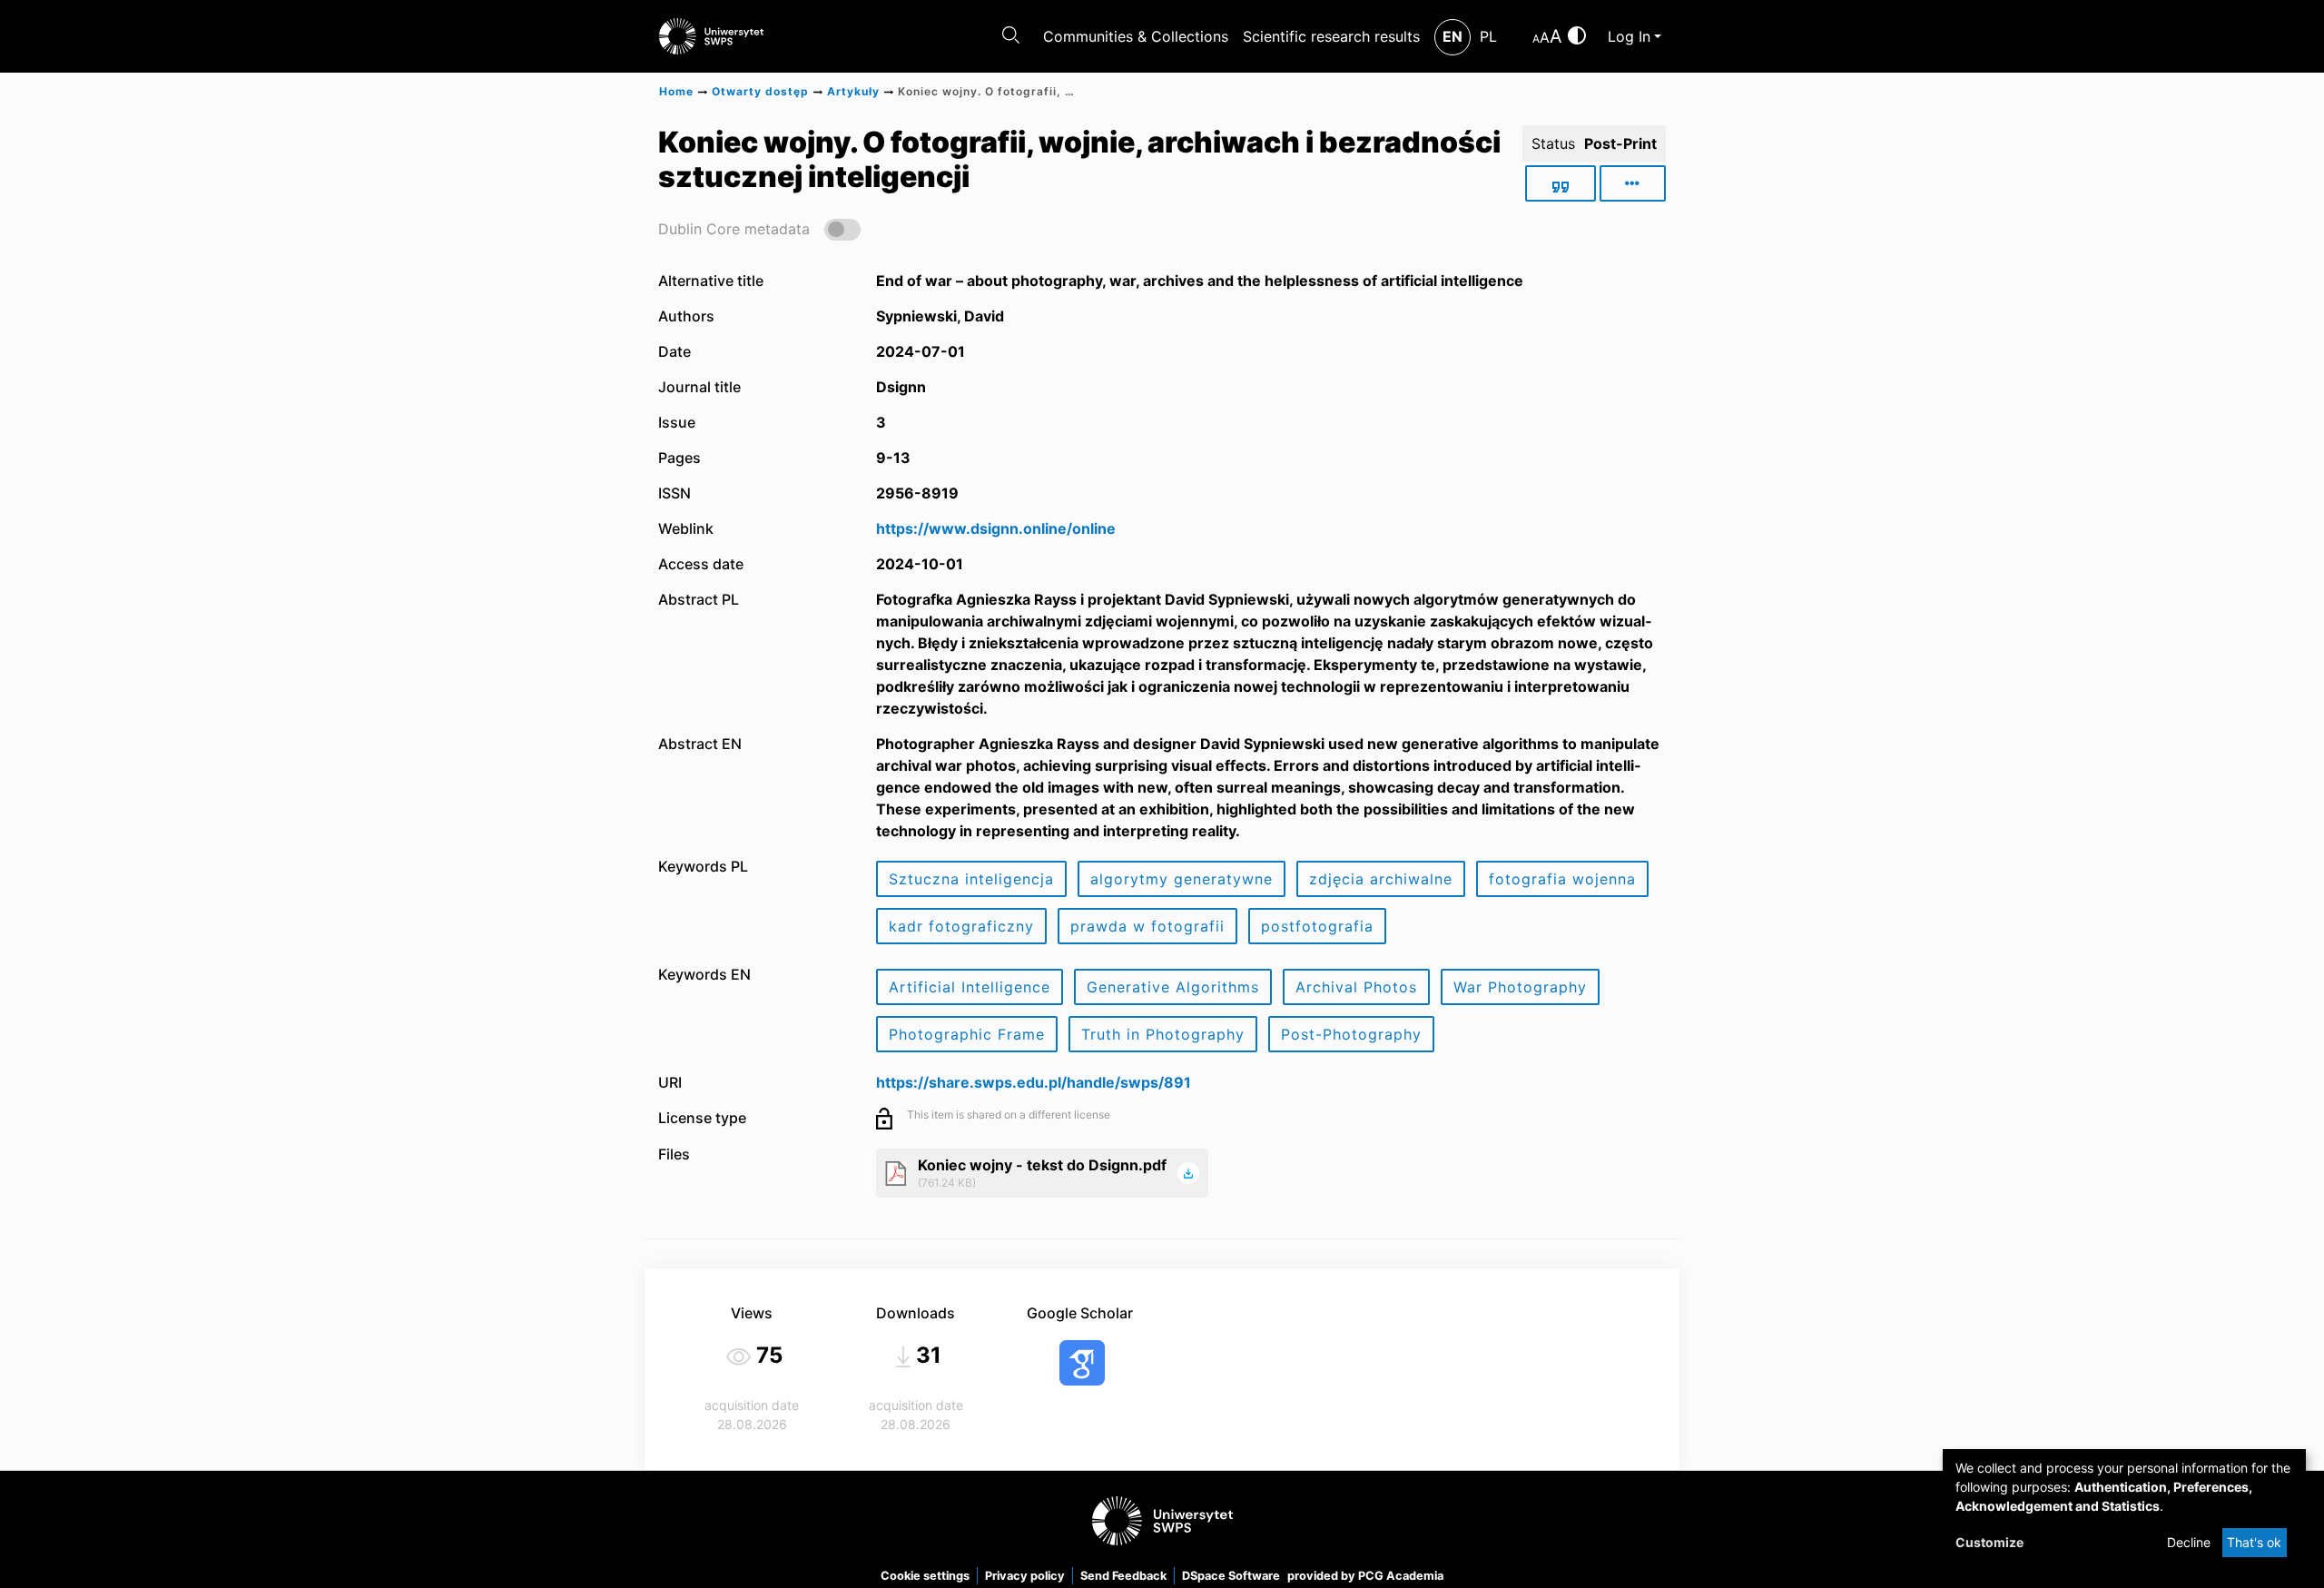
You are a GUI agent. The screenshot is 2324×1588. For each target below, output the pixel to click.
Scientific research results (1331, 36)
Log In (1629, 36)
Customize (1989, 1542)
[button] (759, 228)
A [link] (1536, 39)
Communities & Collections (1136, 36)
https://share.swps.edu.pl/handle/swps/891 (1034, 1082)
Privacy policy (1025, 1576)
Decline (2189, 1542)
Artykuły (853, 91)
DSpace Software (1231, 1576)
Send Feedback (1123, 1576)
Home (676, 91)
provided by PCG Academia (1365, 1576)
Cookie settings (925, 1576)
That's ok (2254, 1542)
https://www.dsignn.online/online (996, 528)
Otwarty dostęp (760, 91)
